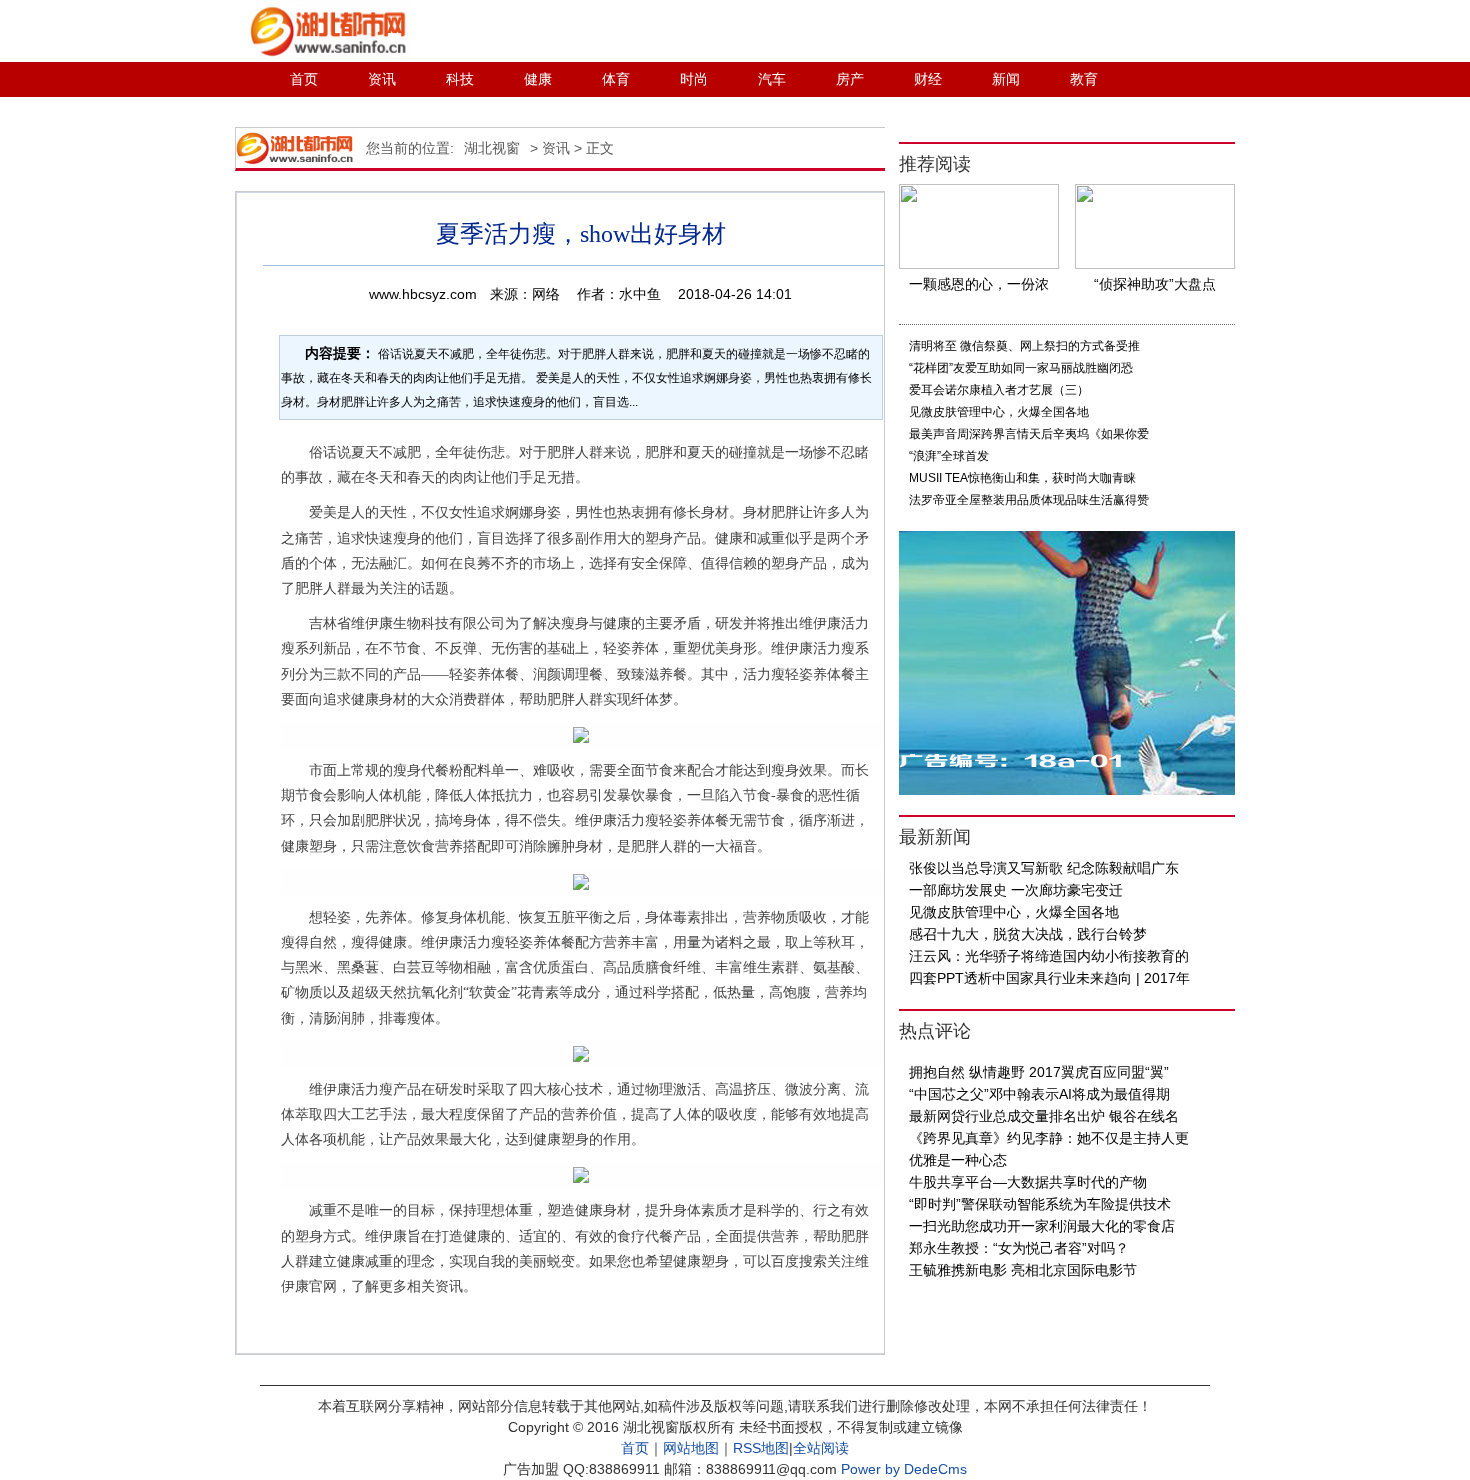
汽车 (772, 79)
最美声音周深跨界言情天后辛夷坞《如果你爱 (1029, 434)
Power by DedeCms (904, 1469)
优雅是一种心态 (958, 1160)
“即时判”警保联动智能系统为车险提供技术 (1040, 1204)
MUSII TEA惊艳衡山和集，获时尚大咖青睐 (1022, 478)
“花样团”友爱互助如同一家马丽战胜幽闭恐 (1021, 368)
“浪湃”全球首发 (949, 456)
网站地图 (691, 1448)
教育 (1084, 79)
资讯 (382, 79)
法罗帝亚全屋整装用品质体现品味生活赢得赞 (1029, 500)
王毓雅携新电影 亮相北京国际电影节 (1023, 1270)
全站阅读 (821, 1448)
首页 (304, 79)
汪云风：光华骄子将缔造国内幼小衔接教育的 (1049, 956)
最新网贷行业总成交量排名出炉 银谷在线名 (1044, 1116)
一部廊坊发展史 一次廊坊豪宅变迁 (1016, 890)
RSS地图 (761, 1448)
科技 (460, 79)
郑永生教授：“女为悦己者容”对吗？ (1019, 1248)
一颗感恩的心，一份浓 (979, 284)
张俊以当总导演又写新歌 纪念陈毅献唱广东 (1044, 868)
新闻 (1006, 79)
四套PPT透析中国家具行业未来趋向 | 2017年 (1049, 978)
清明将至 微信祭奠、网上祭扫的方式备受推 (1024, 346)
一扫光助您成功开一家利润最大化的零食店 (1042, 1226)
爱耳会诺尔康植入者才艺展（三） (999, 390)
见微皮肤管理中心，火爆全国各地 (999, 412)
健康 (538, 79)
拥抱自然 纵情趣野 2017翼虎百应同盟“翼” (1039, 1072)
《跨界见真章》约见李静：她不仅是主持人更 (1049, 1138)
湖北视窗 (492, 148)
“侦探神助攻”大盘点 (1155, 284)
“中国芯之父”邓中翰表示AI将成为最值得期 (1039, 1094)
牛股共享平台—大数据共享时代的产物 (1028, 1182)
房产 (850, 79)
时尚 (694, 79)
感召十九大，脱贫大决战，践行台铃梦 (1028, 934)
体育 (616, 79)
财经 (928, 79)
